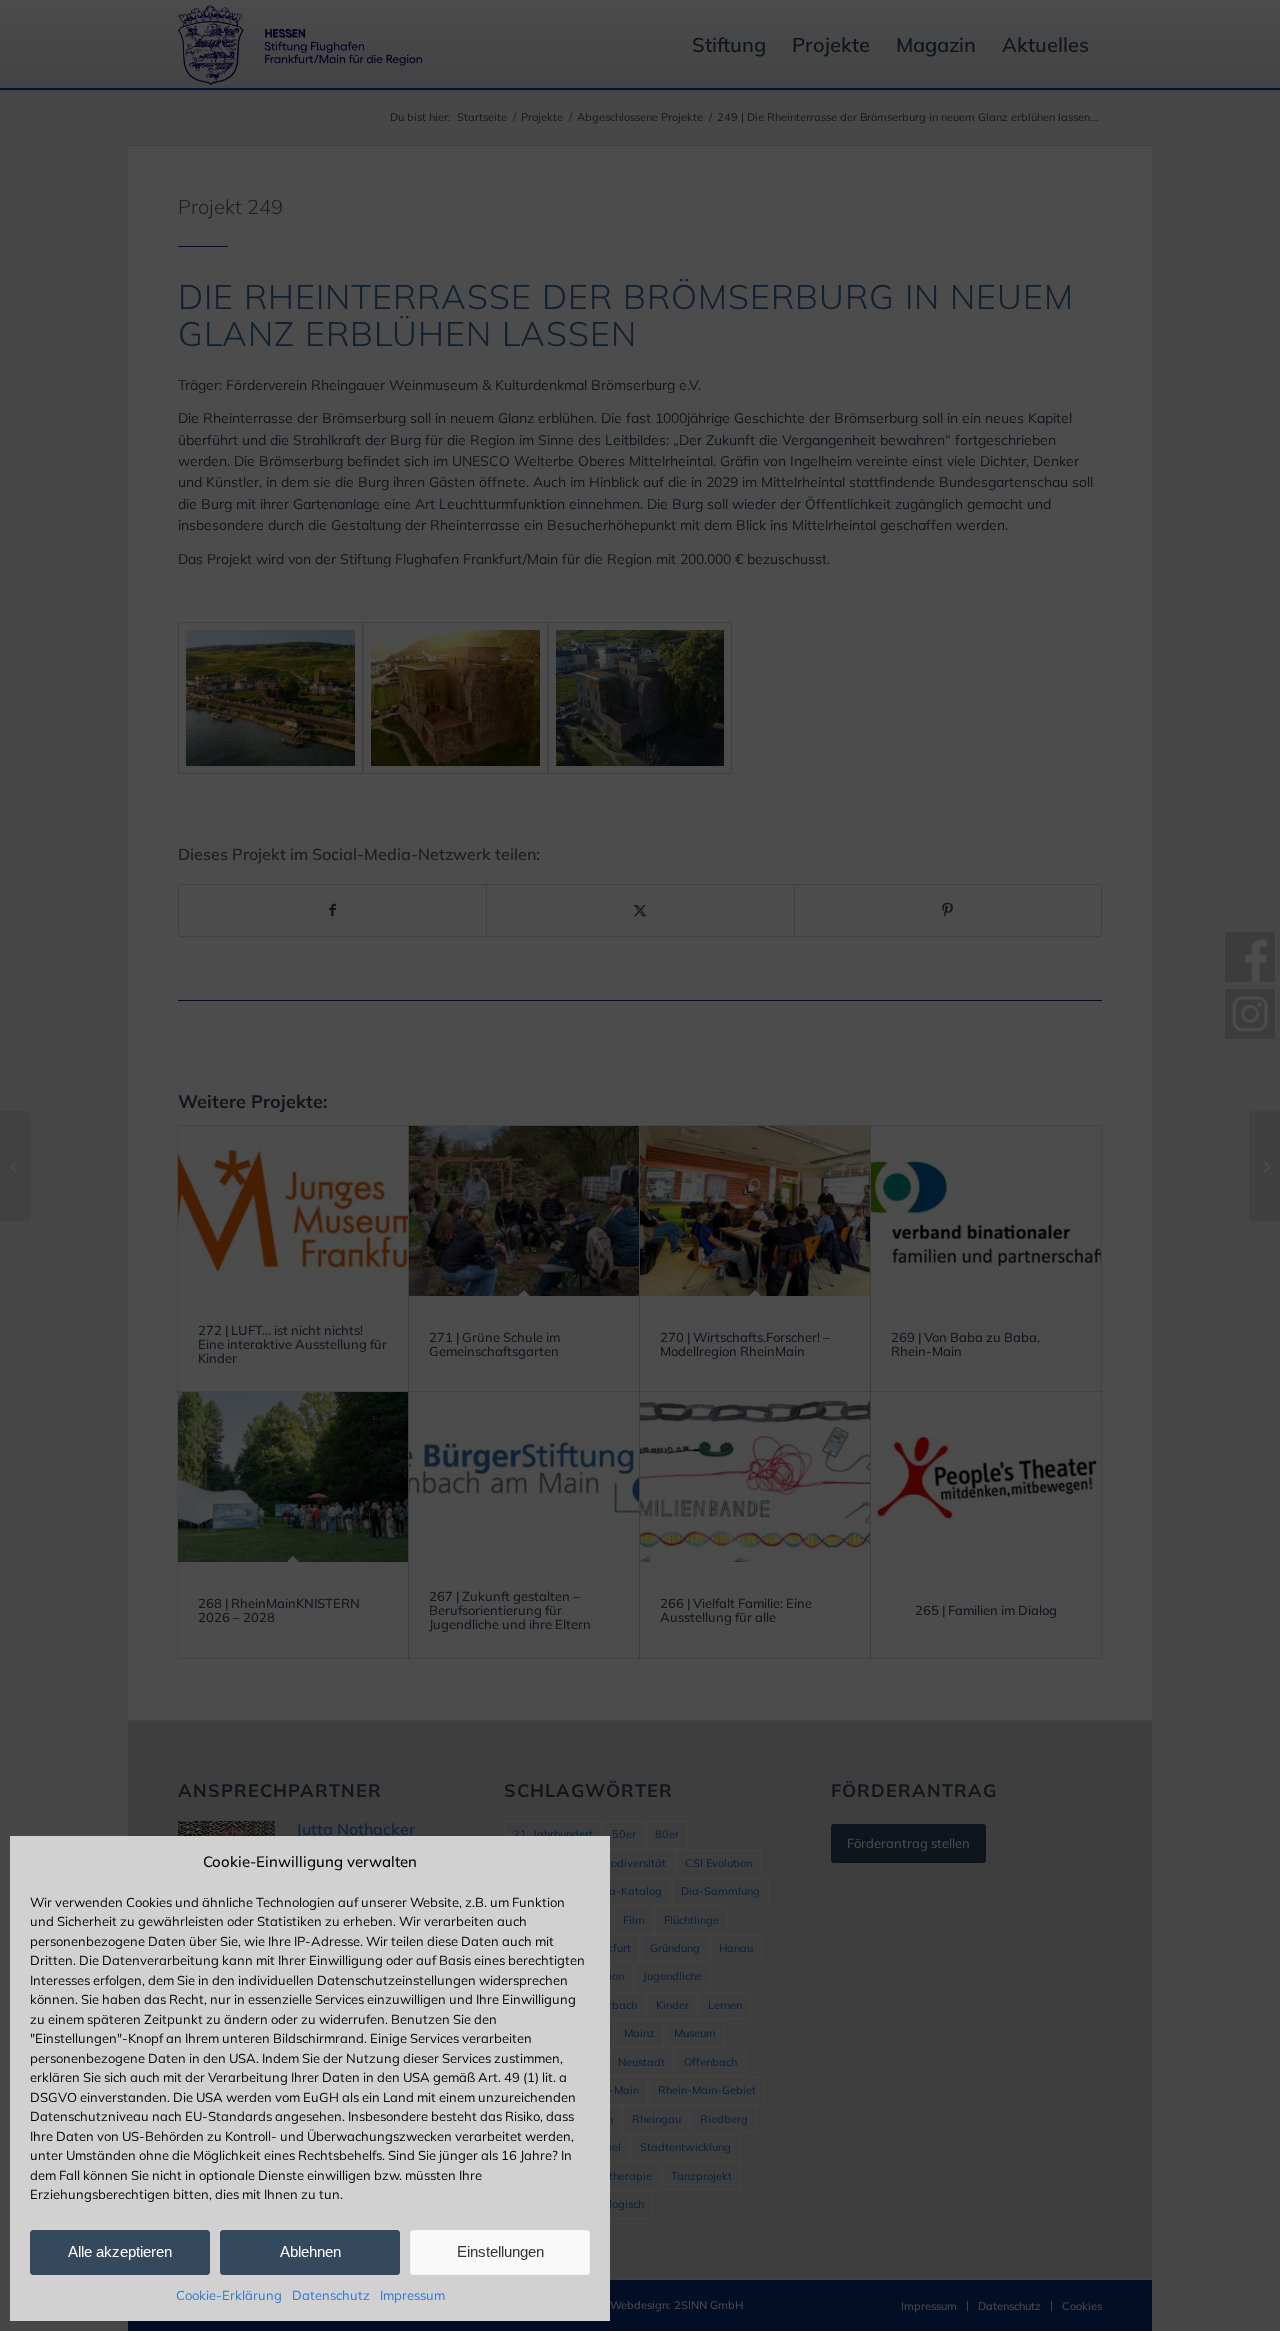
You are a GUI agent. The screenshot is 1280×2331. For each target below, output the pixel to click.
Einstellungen (500, 2251)
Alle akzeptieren (120, 2251)
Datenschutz (331, 2295)
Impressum (412, 2295)
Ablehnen (310, 2251)
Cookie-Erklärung (229, 2295)
